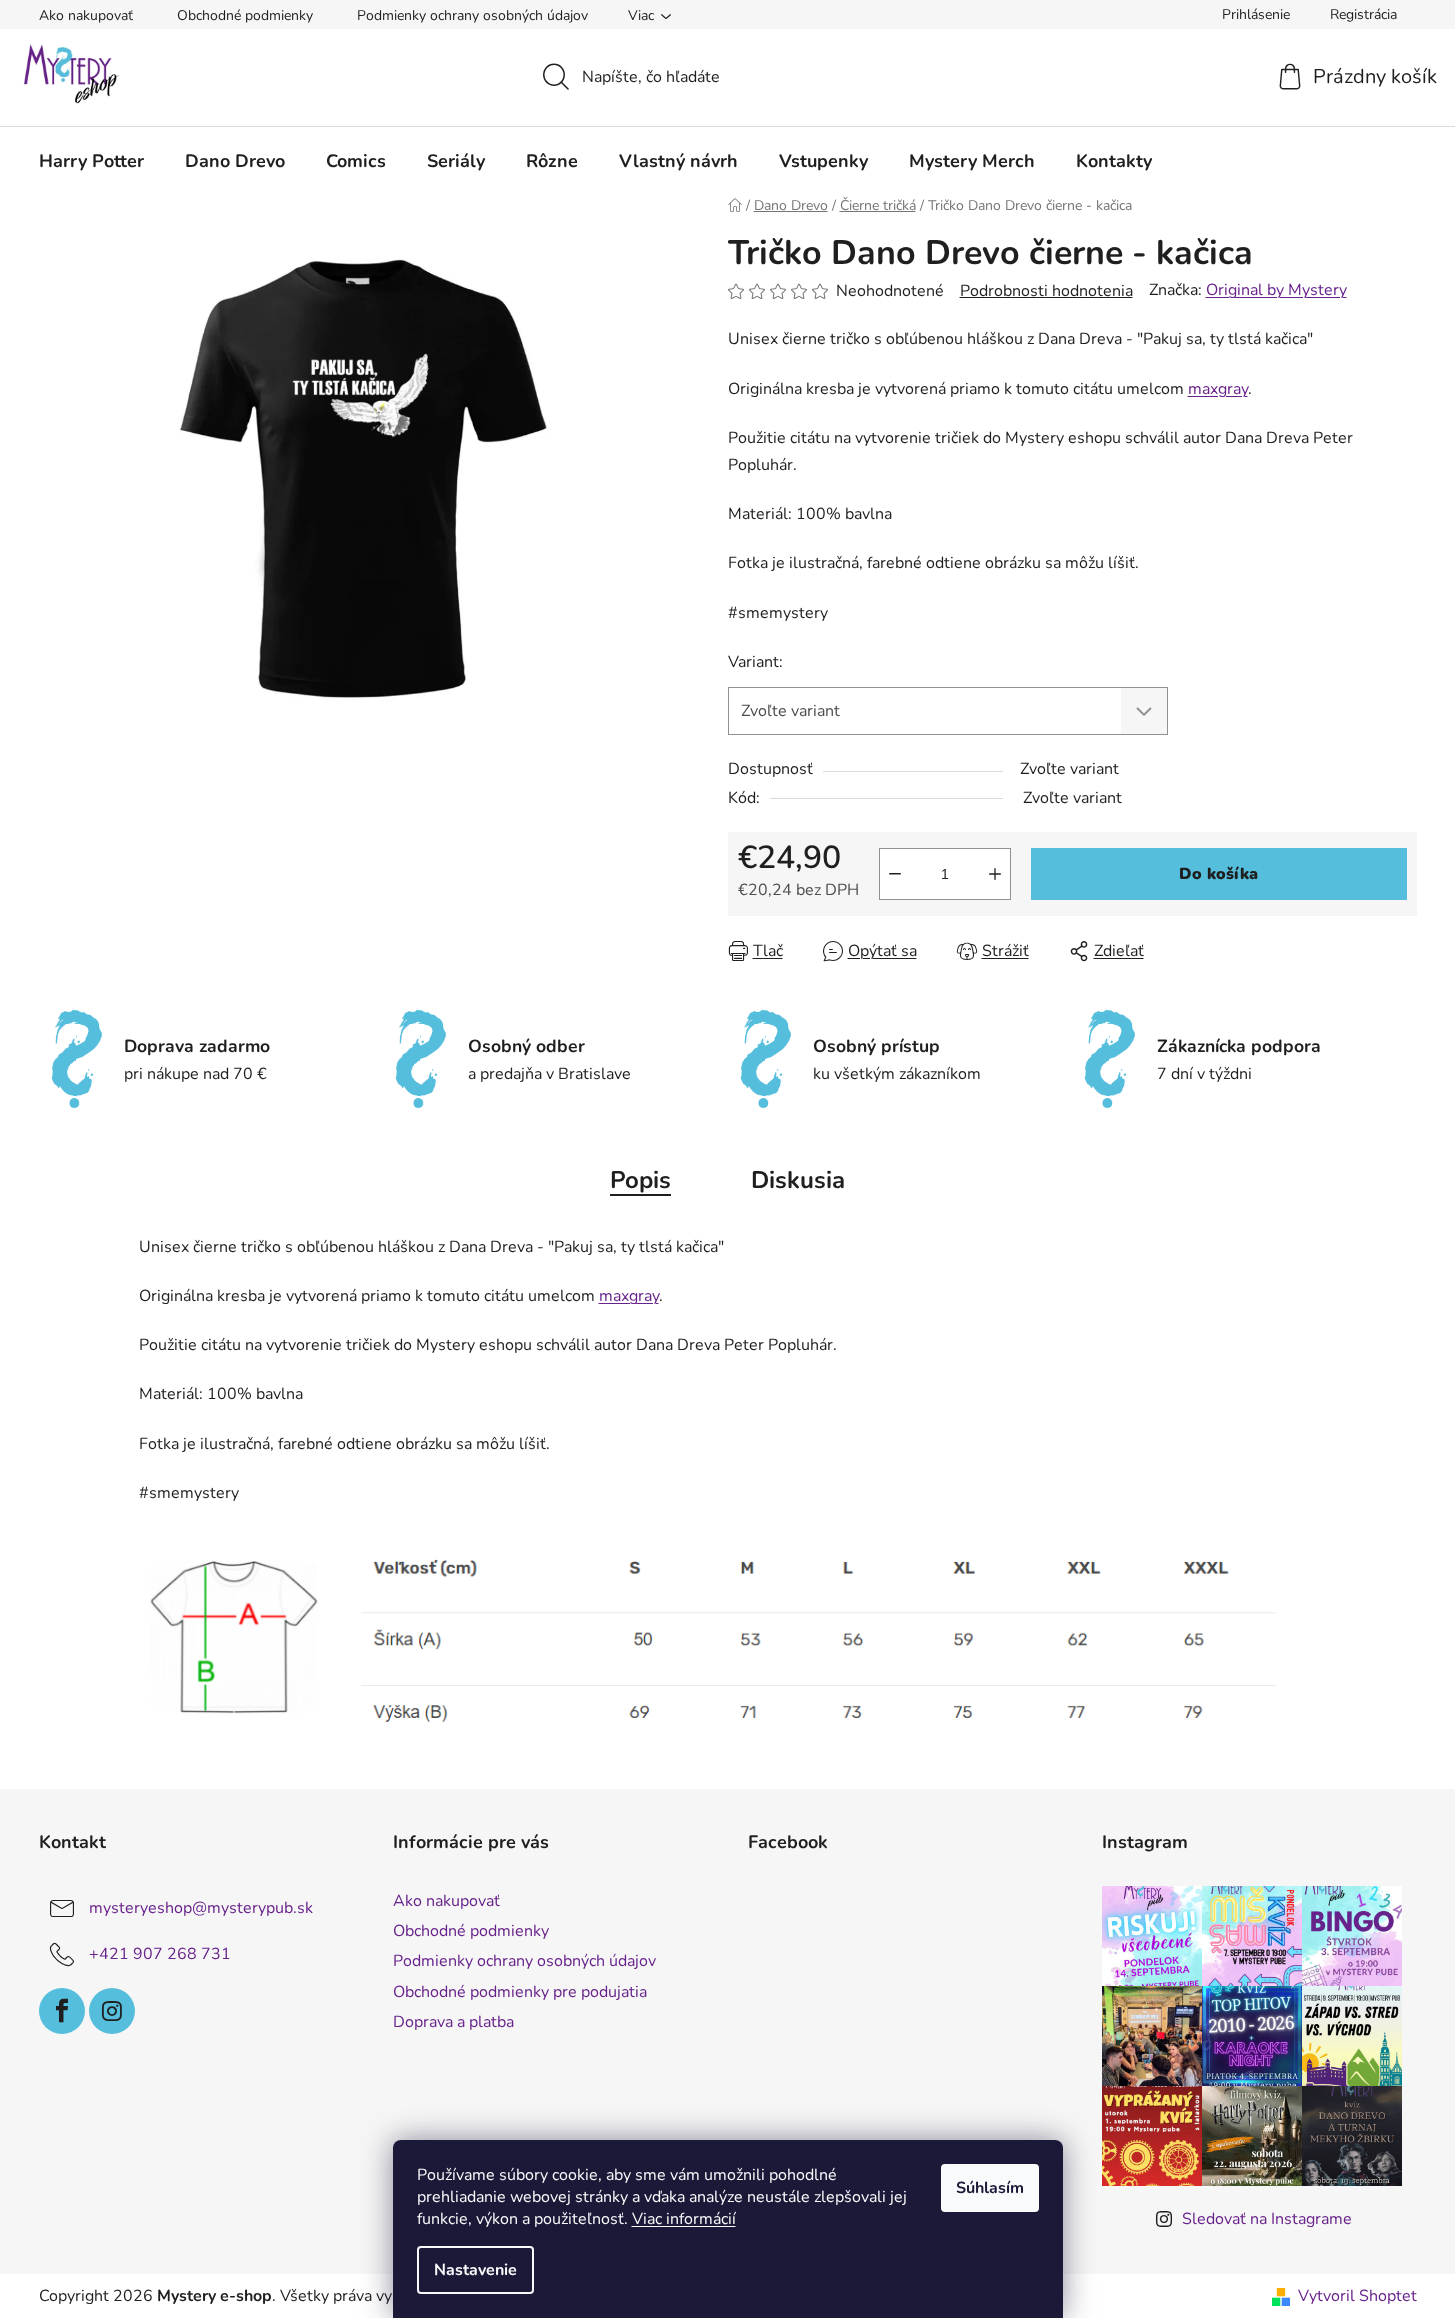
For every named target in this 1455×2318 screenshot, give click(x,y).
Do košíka (1218, 874)
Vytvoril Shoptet (1357, 2296)
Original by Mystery (1276, 290)
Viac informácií (684, 2219)
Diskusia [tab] (798, 1180)
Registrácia (1363, 14)
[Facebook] (62, 2011)
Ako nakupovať (86, 15)
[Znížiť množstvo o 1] (895, 874)
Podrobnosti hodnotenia (1046, 291)
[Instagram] (112, 2011)
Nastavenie (475, 2270)
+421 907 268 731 (160, 1954)
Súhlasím (990, 2188)
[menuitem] (91, 161)
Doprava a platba (453, 2022)
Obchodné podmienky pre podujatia (520, 1992)
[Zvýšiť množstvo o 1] (995, 874)
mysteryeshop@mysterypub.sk (201, 1908)
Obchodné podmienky (245, 15)
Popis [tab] (640, 1180)
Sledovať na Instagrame (1267, 2219)
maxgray (1218, 389)
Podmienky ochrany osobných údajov (472, 15)
